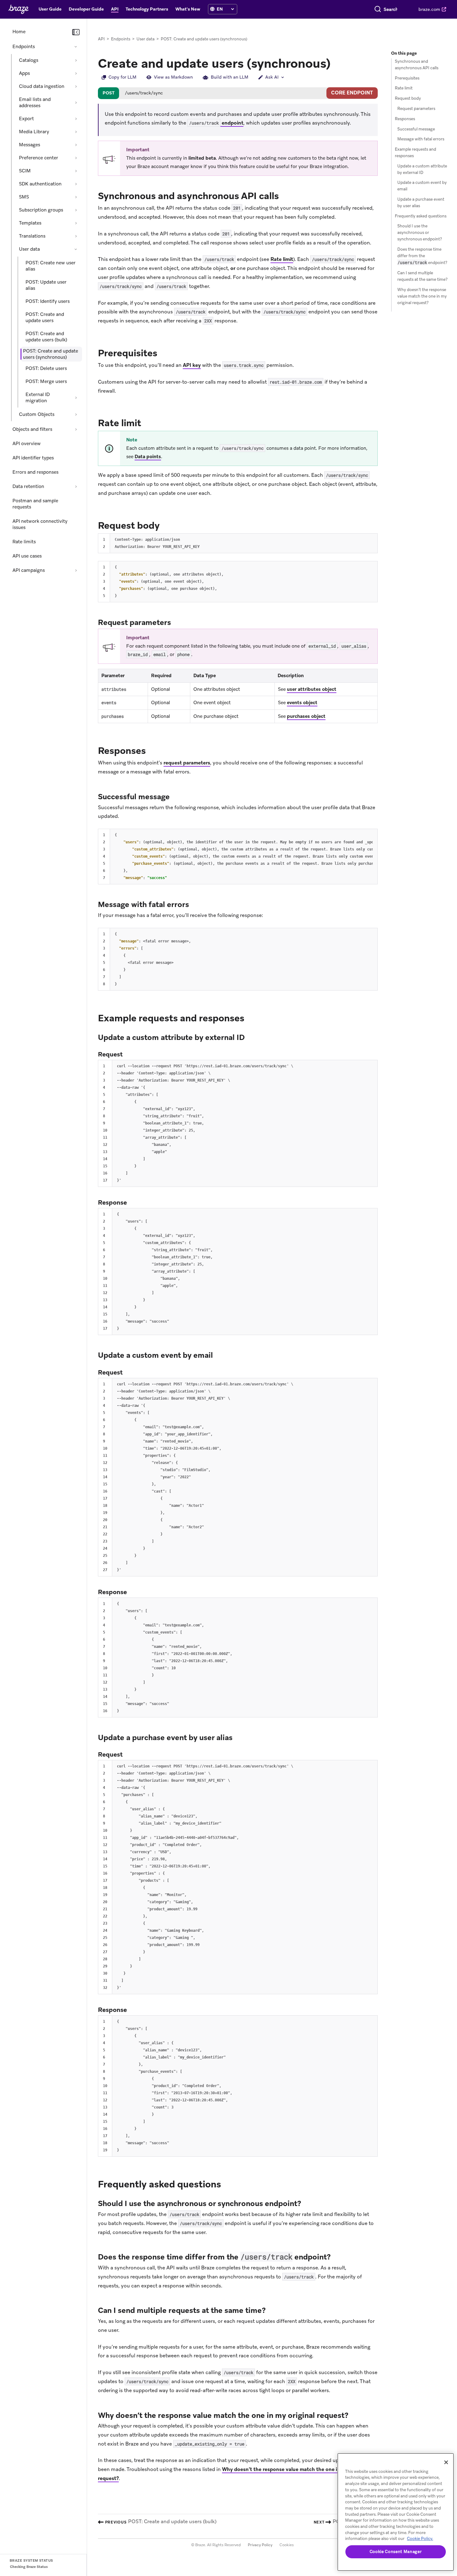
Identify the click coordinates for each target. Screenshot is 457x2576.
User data (29, 249)
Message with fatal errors (421, 139)
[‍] (212, 9)
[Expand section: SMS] (76, 197)
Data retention (28, 486)
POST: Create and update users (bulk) (46, 337)
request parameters (187, 763)
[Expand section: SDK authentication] (76, 184)
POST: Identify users (48, 301)
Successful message (416, 129)
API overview (27, 444)
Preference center (39, 158)
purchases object (306, 716)
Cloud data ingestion (42, 86)
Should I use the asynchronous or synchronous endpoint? (420, 233)
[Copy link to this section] (285, 195)
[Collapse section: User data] (76, 249)
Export (26, 119)
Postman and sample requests (35, 504)
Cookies (287, 2545)
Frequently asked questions (421, 216)
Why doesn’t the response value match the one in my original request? (422, 296)
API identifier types (33, 458)
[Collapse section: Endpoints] (76, 47)
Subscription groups (41, 210)
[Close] (446, 2462)
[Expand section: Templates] (76, 223)
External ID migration (38, 398)
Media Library (34, 132)
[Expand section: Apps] (76, 73)
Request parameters (416, 109)
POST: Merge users (46, 381)
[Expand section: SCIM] (76, 171)
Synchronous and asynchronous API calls (417, 65)
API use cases (27, 556)
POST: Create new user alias (51, 266)
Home (19, 32)
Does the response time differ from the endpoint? (422, 256)
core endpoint (352, 93)
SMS (24, 197)
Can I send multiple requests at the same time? (422, 276)
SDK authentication (40, 184)
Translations (32, 236)
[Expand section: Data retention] (76, 486)
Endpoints (24, 47)
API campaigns (29, 570)
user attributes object (312, 689)
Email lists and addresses (35, 103)
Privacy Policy (260, 2545)
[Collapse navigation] (76, 32)
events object (302, 703)
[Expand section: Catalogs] (76, 60)
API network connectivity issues (40, 524)
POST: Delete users (46, 368)
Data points (148, 457)
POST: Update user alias (46, 285)
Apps (24, 73)
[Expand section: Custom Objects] (76, 414)
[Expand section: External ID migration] (76, 398)
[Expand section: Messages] (76, 145)
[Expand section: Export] (76, 119)
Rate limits (24, 542)
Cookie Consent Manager (396, 2552)
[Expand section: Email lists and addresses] (76, 103)
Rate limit (282, 259)
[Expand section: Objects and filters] (76, 429)
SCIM (25, 171)
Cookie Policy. (420, 2539)
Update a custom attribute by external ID (422, 169)
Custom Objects (37, 414)
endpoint (216, 123)
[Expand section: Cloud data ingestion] (76, 86)
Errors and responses (35, 472)
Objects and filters (32, 429)
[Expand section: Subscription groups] (76, 210)
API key (192, 365)
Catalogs (29, 60)
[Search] (378, 9)
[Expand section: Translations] (76, 236)
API (101, 39)
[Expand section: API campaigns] (76, 570)
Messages (30, 145)
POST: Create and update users (45, 317)
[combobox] (391, 9)
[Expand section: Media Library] (76, 132)
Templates (30, 223)
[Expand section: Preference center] (76, 158)
